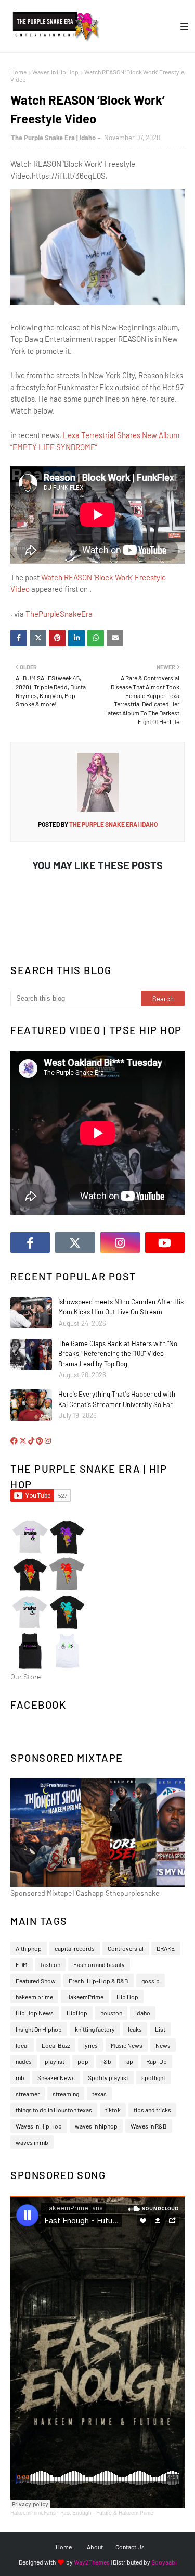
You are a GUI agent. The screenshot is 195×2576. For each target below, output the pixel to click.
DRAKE (166, 1948)
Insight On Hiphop (39, 2029)
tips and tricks (152, 2110)
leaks (135, 2029)
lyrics (90, 2045)
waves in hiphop (96, 2126)
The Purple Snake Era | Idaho (53, 138)
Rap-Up (157, 2061)
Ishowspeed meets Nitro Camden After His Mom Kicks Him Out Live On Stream (121, 1307)
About (95, 2547)
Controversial (126, 1948)
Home (18, 72)
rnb (20, 2077)
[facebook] (30, 1242)
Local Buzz (56, 2045)
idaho (143, 2013)
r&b (106, 2061)
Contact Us (130, 2547)
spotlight (153, 2077)
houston (111, 2013)
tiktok (113, 2110)
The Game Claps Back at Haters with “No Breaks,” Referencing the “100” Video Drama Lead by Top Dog (118, 1354)
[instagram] (120, 1242)
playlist (55, 2061)
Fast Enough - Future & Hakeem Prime (107, 2513)
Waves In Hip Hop (55, 72)
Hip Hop (127, 1997)
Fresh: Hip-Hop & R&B (99, 1981)
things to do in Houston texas (54, 2110)
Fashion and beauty (99, 1964)
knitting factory (95, 2029)
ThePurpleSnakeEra (59, 614)
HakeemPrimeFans (33, 2513)
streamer (28, 2094)
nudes (24, 2061)
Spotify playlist (108, 2077)
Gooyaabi (164, 2562)
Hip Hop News (35, 2013)
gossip (151, 1981)
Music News (127, 2045)
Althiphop (29, 1948)
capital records (75, 1948)
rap (129, 2061)
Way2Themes (92, 2562)
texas (99, 2094)
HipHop (77, 2013)
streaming (66, 2094)
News (163, 2045)
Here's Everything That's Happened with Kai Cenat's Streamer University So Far (117, 1399)
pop (83, 2061)
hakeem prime (34, 1997)
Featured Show (36, 1981)
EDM (22, 1964)
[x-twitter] (75, 1242)
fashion (50, 1964)
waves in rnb (32, 2142)
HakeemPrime (85, 1997)
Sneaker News (56, 2077)
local (22, 2045)
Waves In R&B (149, 2126)
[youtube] (165, 1242)
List (160, 2029)
